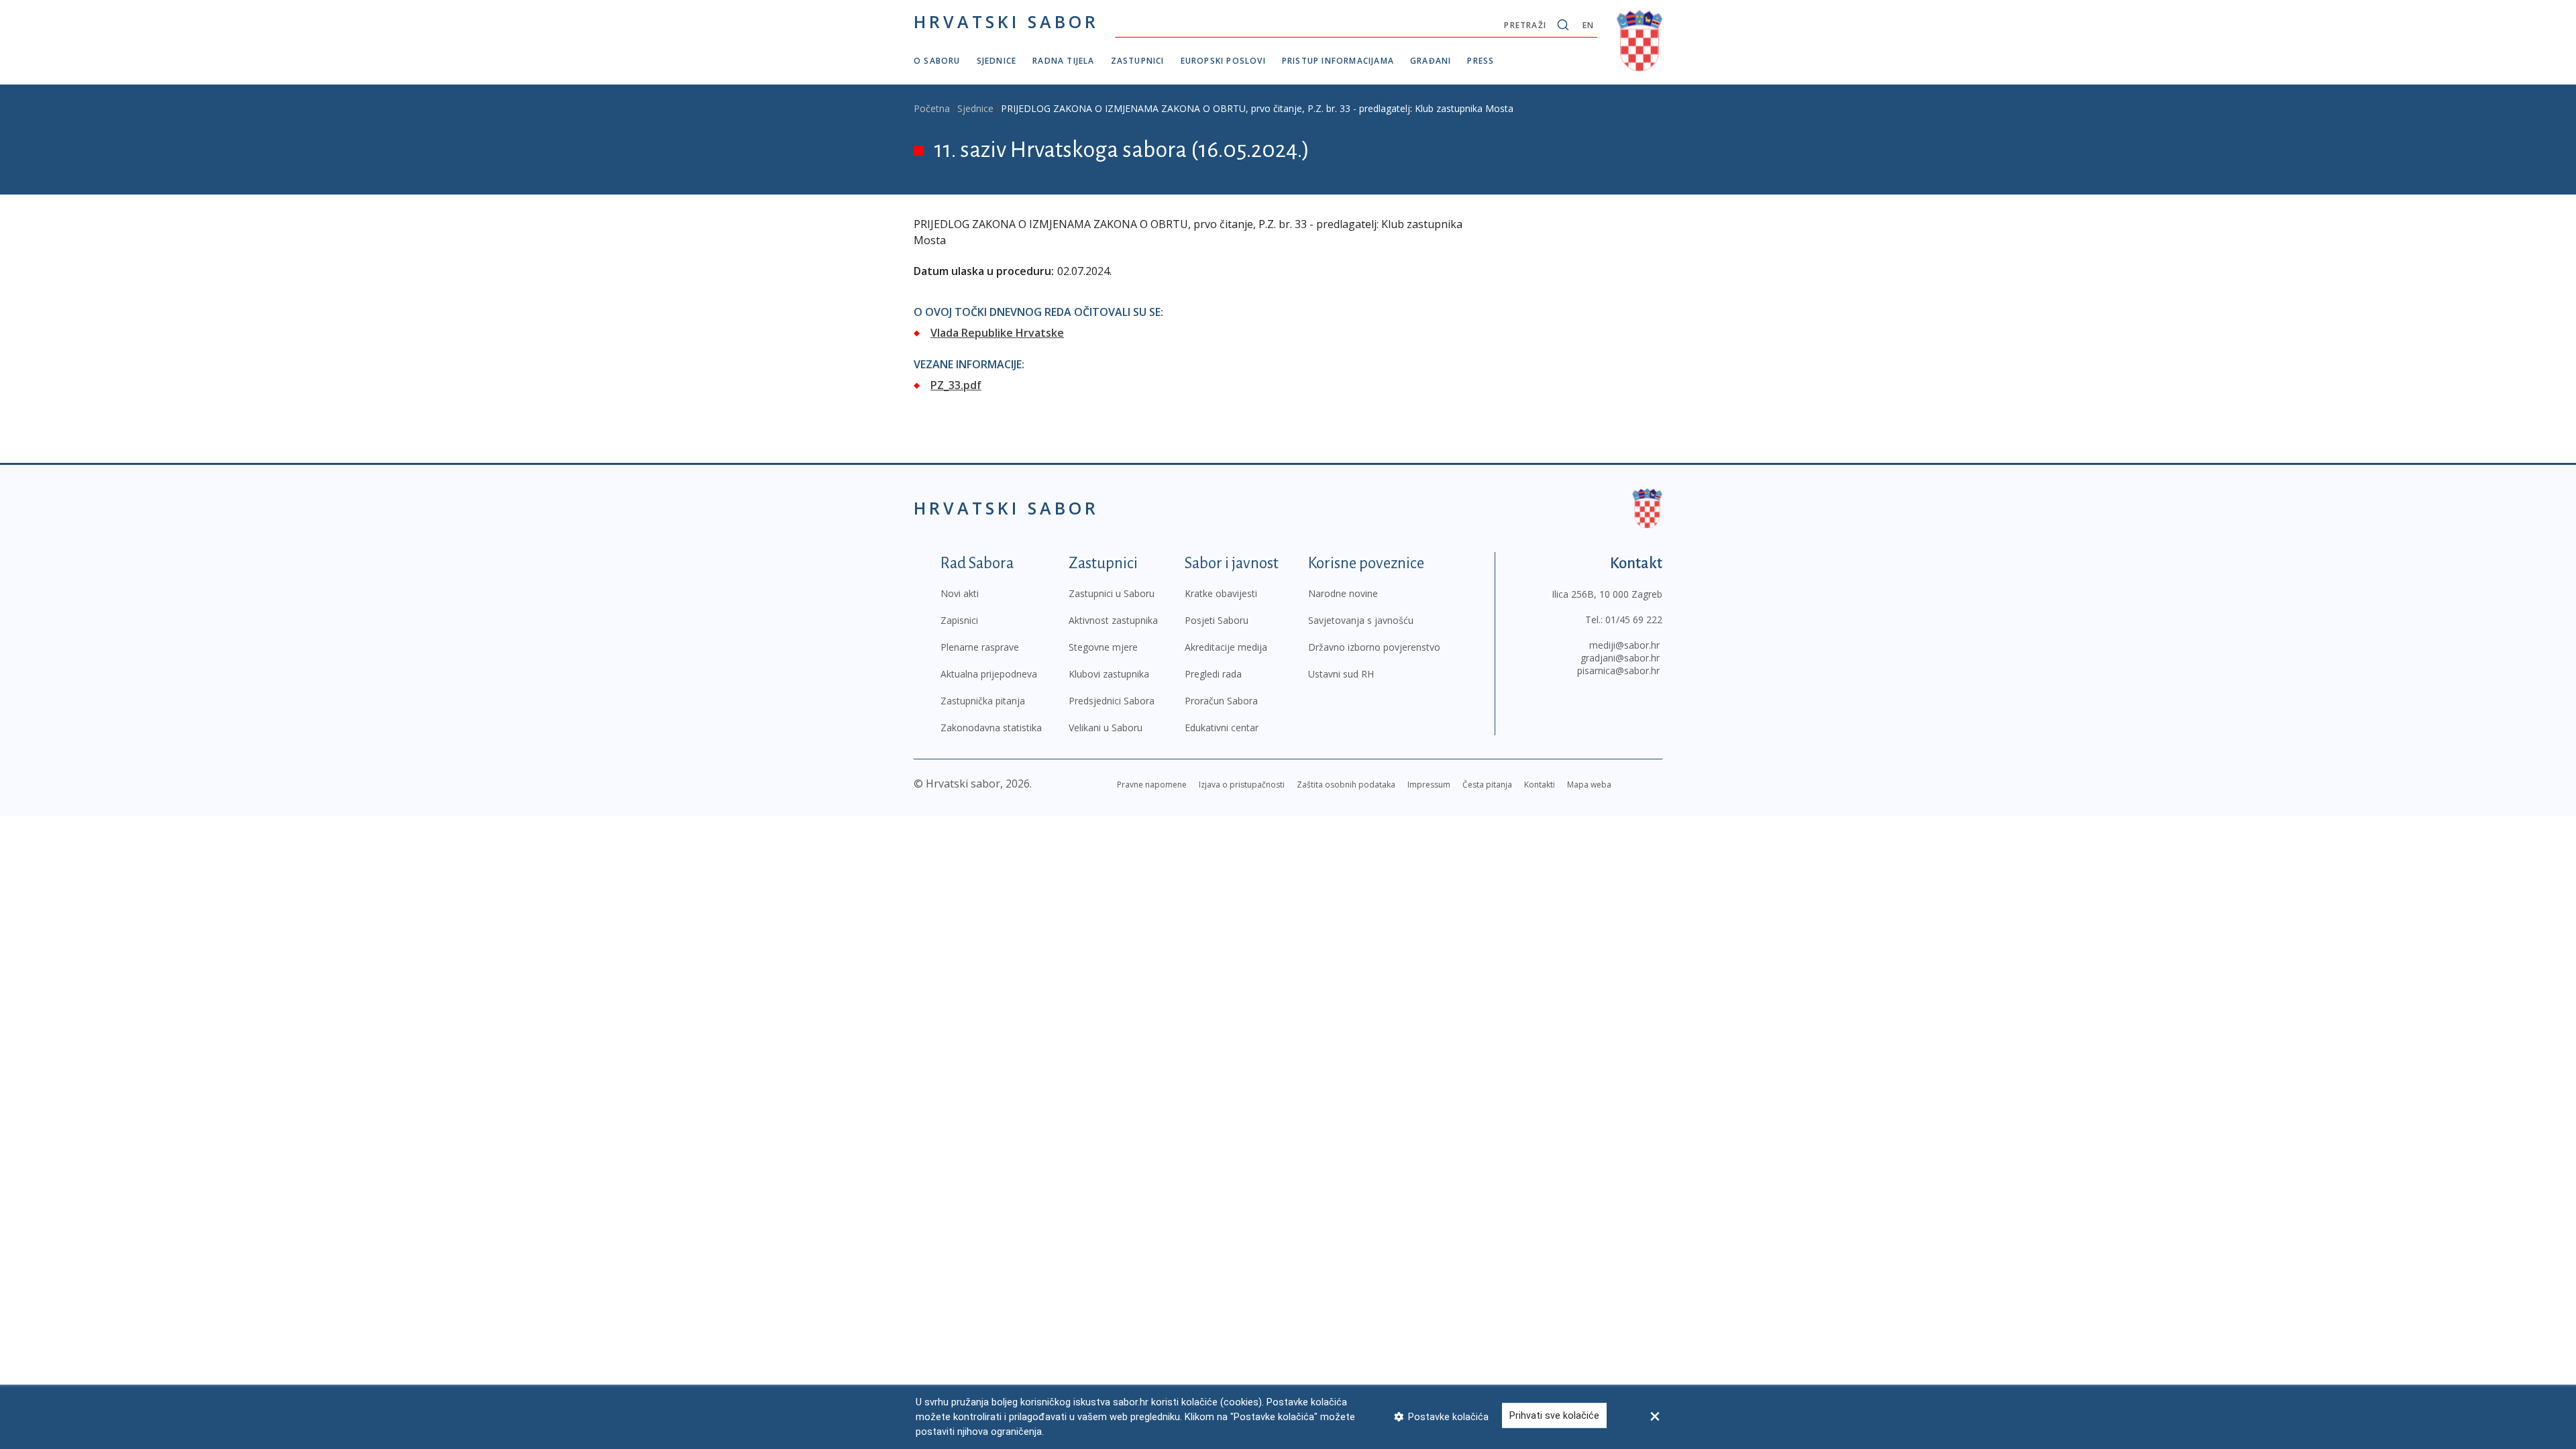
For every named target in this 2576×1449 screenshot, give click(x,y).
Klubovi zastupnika (1109, 674)
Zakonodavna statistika (991, 728)
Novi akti (960, 593)
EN (1588, 25)
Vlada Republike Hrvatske (997, 333)
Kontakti (1540, 785)
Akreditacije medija (1226, 647)
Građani (1431, 61)
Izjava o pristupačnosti (1242, 785)
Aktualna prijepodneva (989, 674)
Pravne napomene (1152, 785)
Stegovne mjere (1103, 647)
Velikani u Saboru (1106, 728)
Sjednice (997, 61)
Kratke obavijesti (1221, 593)
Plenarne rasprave (980, 647)
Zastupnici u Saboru (1112, 593)
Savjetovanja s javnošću (1361, 620)
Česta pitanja (1487, 785)
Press (1481, 61)
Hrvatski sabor (1006, 21)
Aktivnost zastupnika (1113, 620)
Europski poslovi (1223, 61)
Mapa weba (1589, 785)
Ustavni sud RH (1341, 674)
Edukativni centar (1222, 728)
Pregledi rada (1213, 674)
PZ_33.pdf (956, 385)
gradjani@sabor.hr (1620, 658)
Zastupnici (1138, 61)
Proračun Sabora (1221, 701)
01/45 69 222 (1634, 620)
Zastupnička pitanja (983, 701)
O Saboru (937, 61)
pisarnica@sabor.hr (1618, 670)
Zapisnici (959, 620)
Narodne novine (1343, 593)
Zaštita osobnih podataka (1346, 785)
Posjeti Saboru (1217, 620)
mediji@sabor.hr (1624, 645)
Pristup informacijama (1338, 61)
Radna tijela (1063, 61)
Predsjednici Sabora (1112, 701)
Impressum (1429, 785)
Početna (932, 108)
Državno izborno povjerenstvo (1374, 647)
